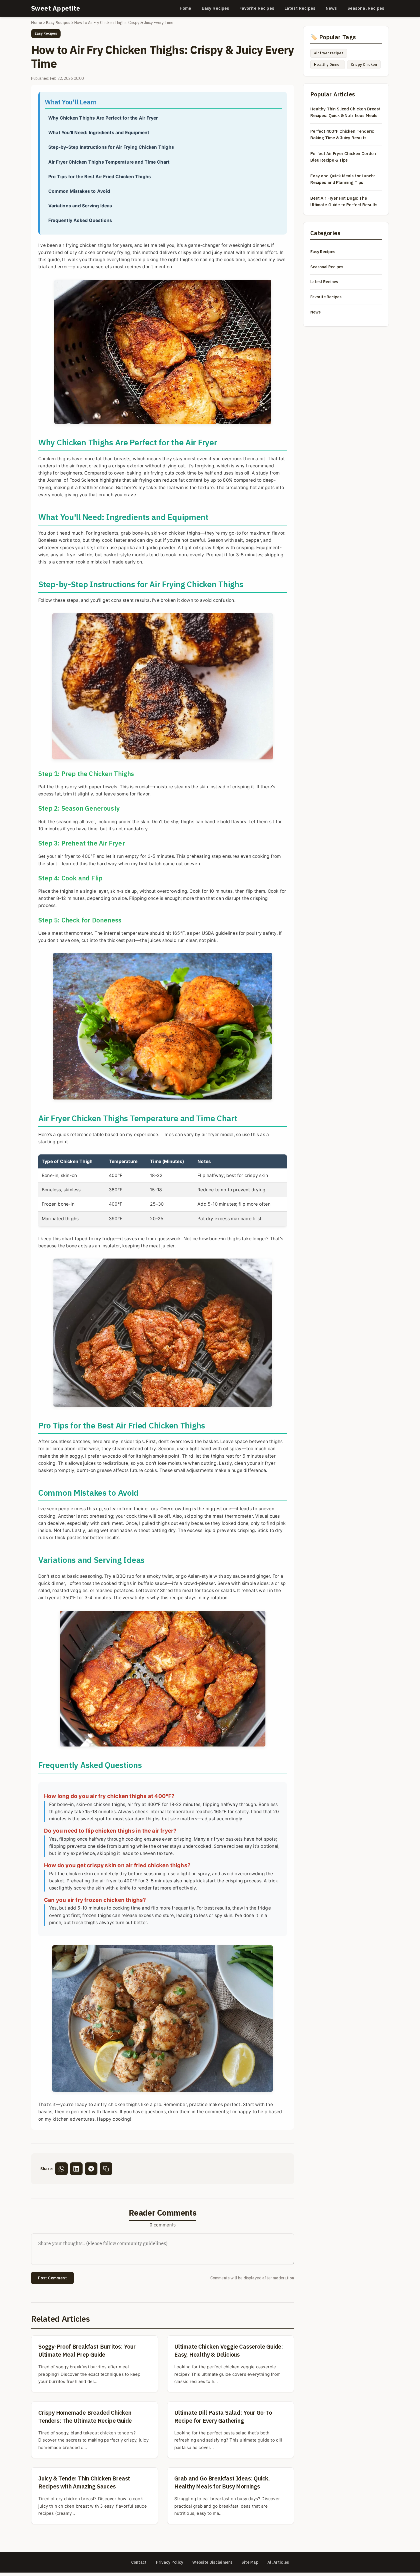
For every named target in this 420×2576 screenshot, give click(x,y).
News (331, 8)
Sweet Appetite (56, 8)
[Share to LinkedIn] (76, 2169)
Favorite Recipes (257, 8)
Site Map (250, 2562)
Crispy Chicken (364, 65)
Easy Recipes (216, 8)
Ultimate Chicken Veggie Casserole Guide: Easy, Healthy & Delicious (229, 2350)
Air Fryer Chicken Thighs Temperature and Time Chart (109, 162)
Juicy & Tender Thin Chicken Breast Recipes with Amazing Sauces (84, 2482)
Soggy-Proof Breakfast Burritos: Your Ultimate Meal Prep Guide (87, 2350)
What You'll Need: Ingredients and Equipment (99, 133)
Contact (139, 2562)
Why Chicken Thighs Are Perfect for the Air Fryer (103, 118)
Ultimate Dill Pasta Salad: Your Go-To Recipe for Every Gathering (223, 2417)
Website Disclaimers (212, 2562)
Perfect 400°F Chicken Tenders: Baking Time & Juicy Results (342, 134)
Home (186, 8)
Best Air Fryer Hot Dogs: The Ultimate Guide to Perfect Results (344, 201)
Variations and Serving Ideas (80, 206)
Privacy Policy (170, 2562)
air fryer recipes (329, 53)
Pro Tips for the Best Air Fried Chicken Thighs (100, 177)
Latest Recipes (300, 8)
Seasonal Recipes (366, 8)
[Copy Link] (106, 2169)
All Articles (278, 2562)
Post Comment (52, 2278)
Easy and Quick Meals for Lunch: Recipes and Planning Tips (342, 179)
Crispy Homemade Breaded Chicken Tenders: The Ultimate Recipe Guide (85, 2417)
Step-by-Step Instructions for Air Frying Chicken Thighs (111, 147)
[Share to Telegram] (91, 2169)
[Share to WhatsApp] (61, 2169)
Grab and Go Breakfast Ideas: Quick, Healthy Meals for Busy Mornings (222, 2482)
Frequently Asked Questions (80, 220)
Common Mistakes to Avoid (79, 191)
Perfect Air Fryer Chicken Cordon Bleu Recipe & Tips (343, 157)
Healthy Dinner (328, 65)
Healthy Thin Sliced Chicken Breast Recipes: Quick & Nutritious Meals (345, 112)
